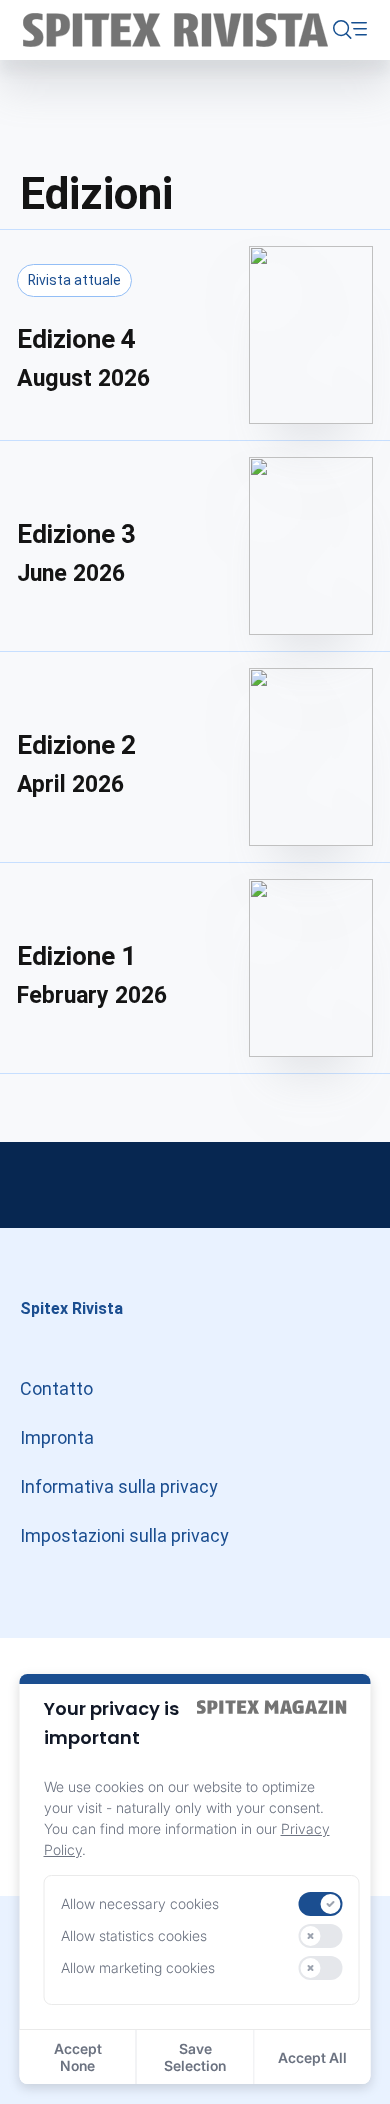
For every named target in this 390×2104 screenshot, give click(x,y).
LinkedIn (195, 1185)
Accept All (312, 2057)
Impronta (57, 1437)
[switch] (320, 1904)
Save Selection (195, 2057)
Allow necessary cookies (140, 1903)
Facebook (350, 1185)
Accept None (78, 2057)
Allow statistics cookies (134, 1935)
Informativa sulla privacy (119, 1486)
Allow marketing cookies (138, 1967)
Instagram (40, 1185)
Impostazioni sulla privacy (124, 1535)
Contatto (56, 1388)
